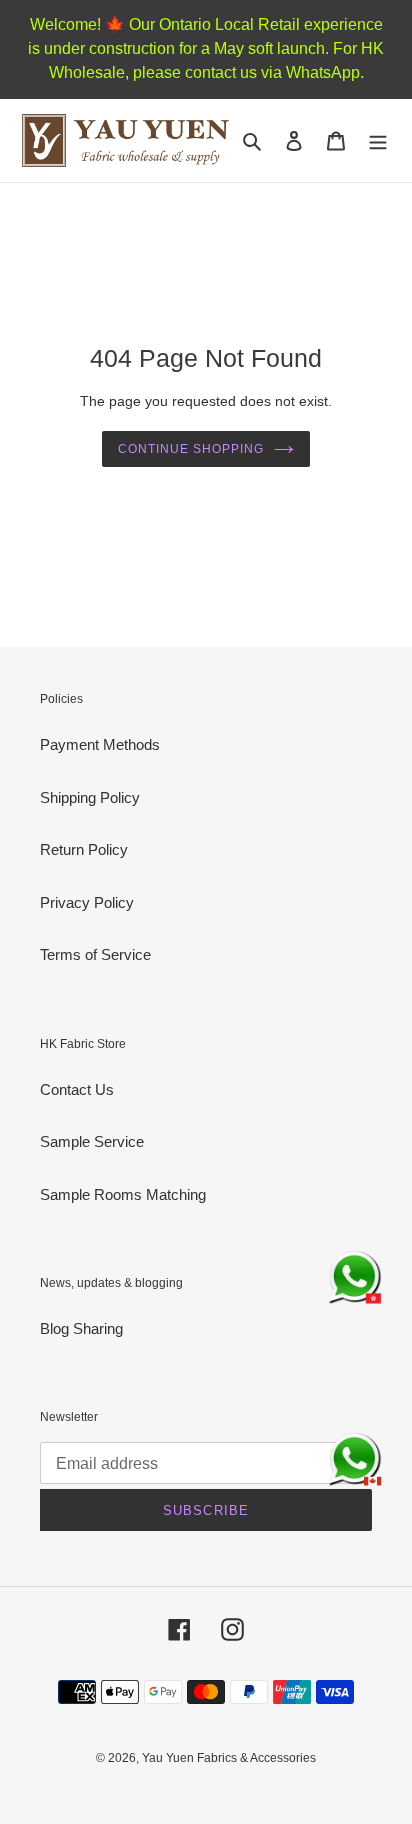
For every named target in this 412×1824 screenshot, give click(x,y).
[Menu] (378, 140)
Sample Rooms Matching (123, 1194)
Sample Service (92, 1141)
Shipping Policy (90, 797)
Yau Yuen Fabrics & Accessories (229, 1758)
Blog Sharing (81, 1328)
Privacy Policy (87, 902)
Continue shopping (191, 449)
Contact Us (77, 1089)
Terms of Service (95, 954)
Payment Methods (100, 744)
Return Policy (84, 849)
